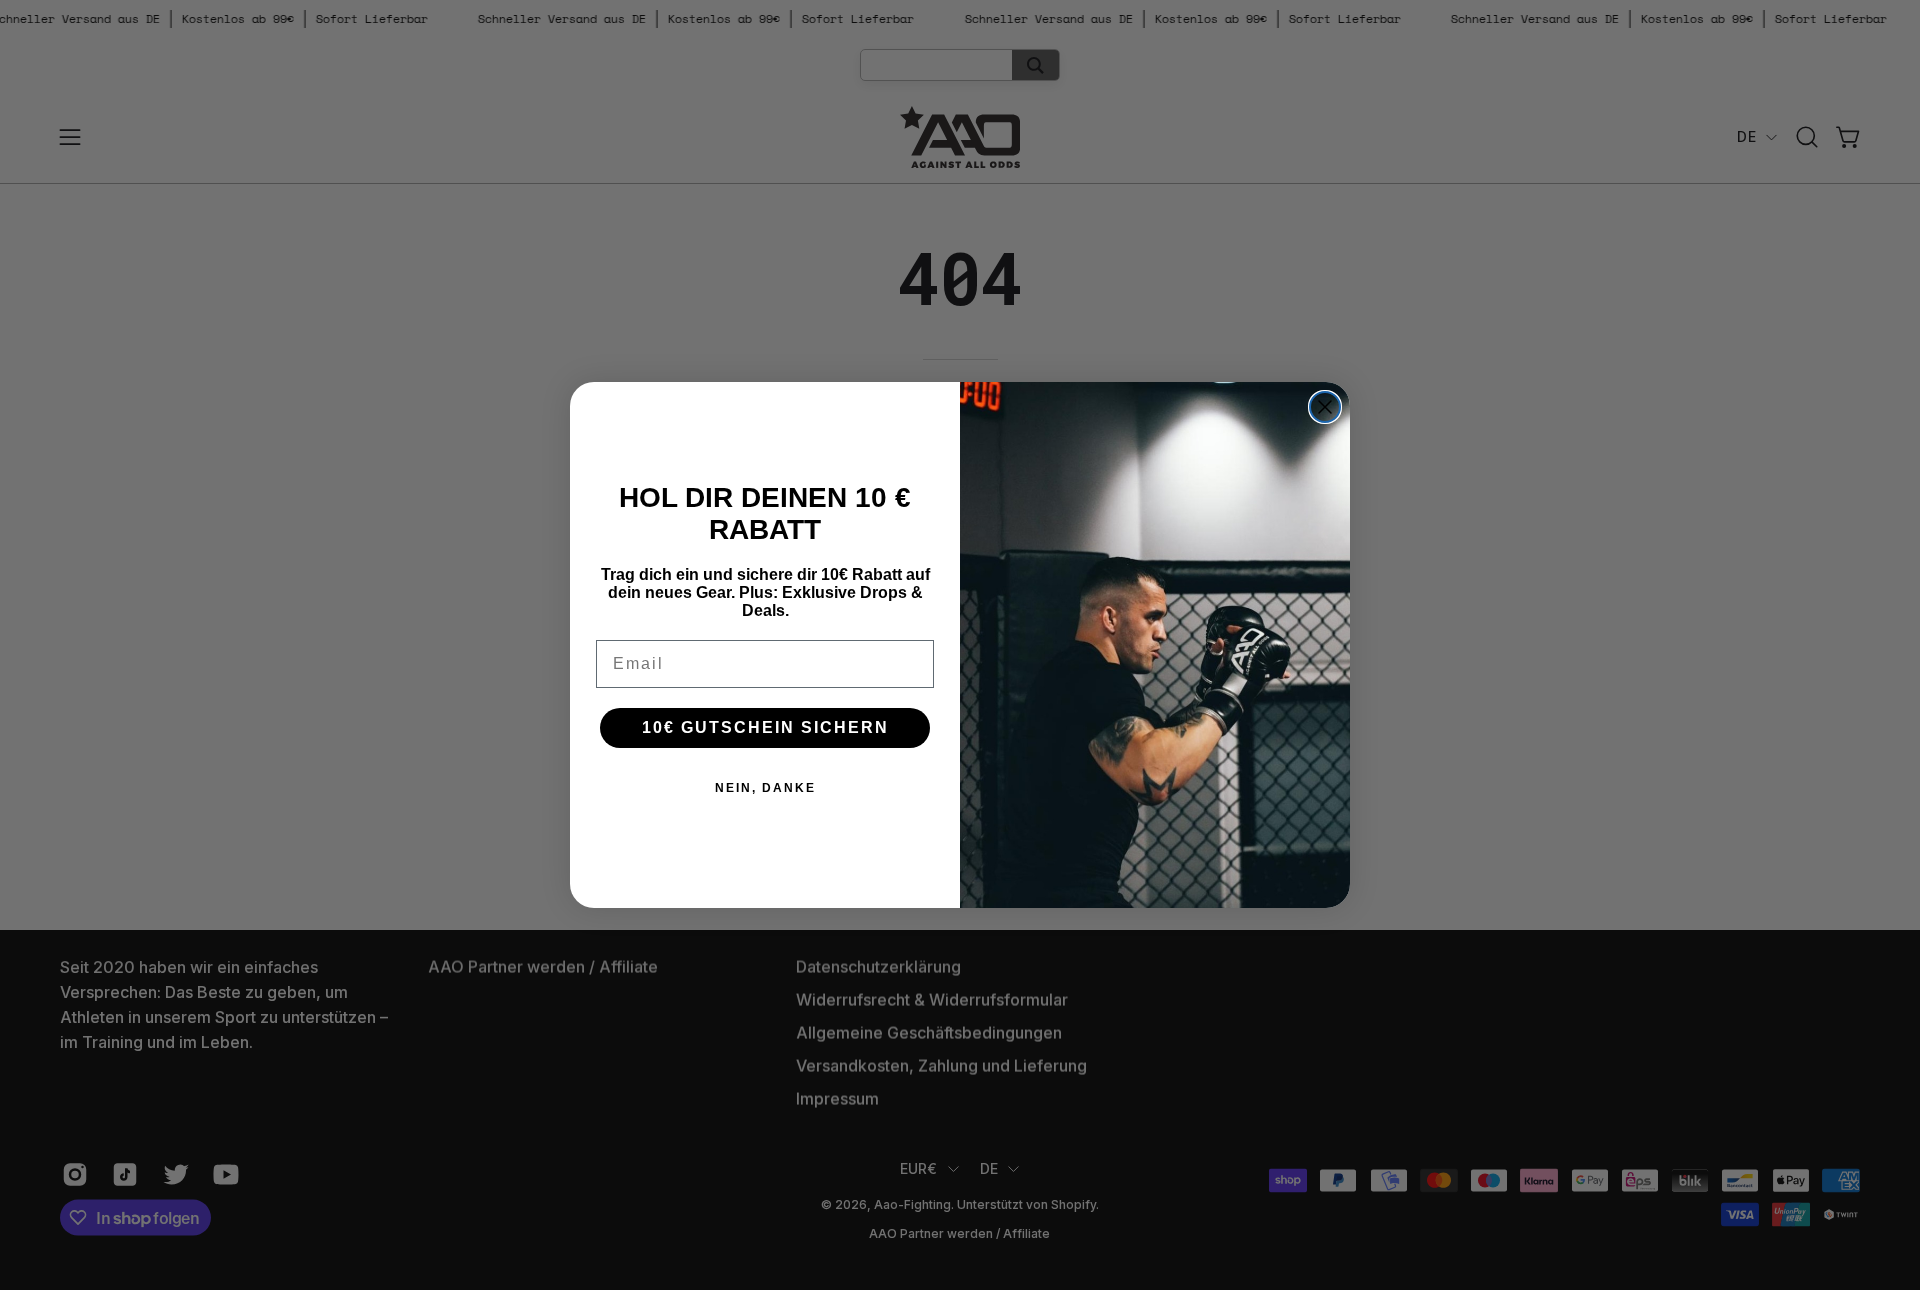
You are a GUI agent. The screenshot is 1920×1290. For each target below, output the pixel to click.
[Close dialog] (1325, 407)
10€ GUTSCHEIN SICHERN (765, 727)
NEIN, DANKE (765, 788)
